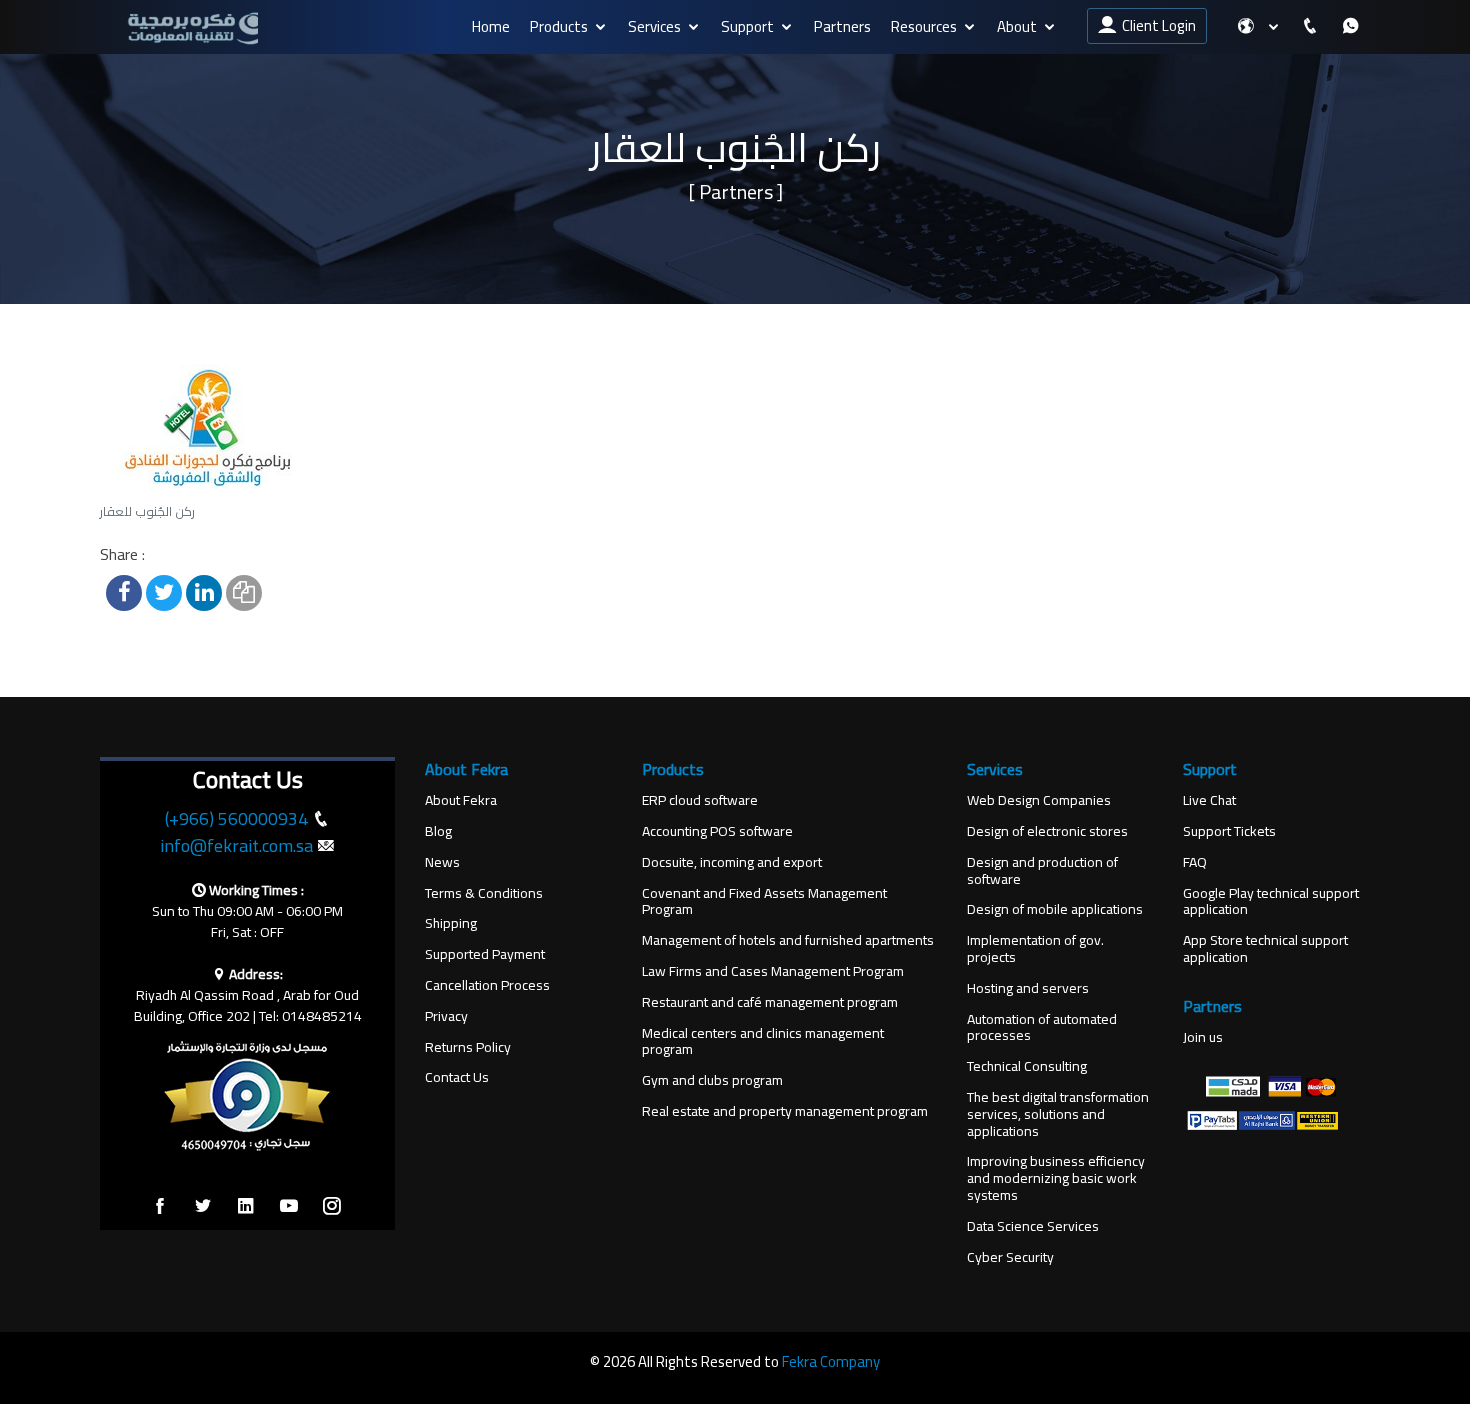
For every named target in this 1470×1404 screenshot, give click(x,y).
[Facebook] (160, 1207)
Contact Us (457, 1077)
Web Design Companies (1039, 800)
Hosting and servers (1028, 988)
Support (747, 26)
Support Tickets (1229, 831)
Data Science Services (1033, 1226)
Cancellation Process (487, 985)
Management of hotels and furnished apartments (788, 940)
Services (654, 26)
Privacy (446, 1016)
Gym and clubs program (712, 1080)
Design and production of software (1042, 871)
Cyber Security (1010, 1257)
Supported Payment (485, 954)
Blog (438, 831)
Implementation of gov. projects (1035, 949)
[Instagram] (332, 1207)
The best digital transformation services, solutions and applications (1058, 1114)
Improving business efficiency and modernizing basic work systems (1056, 1178)
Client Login (1156, 25)
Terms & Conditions (484, 893)
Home (491, 26)
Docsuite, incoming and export (732, 862)
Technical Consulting (1027, 1066)
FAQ (1195, 862)
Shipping (451, 923)
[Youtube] (289, 1207)
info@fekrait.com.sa (236, 845)
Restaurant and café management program (770, 1002)
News (442, 862)
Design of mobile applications (1055, 909)
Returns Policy (468, 1047)
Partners (842, 26)
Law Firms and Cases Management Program (773, 971)
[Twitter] (203, 1207)
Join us (1203, 1037)
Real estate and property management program (785, 1111)
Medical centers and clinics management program (763, 1042)
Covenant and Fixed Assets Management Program (764, 902)
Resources (924, 26)
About (1017, 26)
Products (559, 26)
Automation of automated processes (1042, 1028)
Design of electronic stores (1047, 831)
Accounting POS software (717, 831)
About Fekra (461, 800)
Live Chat (1209, 800)
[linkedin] (246, 1207)
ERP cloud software (700, 800)
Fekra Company (831, 1361)
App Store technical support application (1265, 949)
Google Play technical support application (1271, 902)
